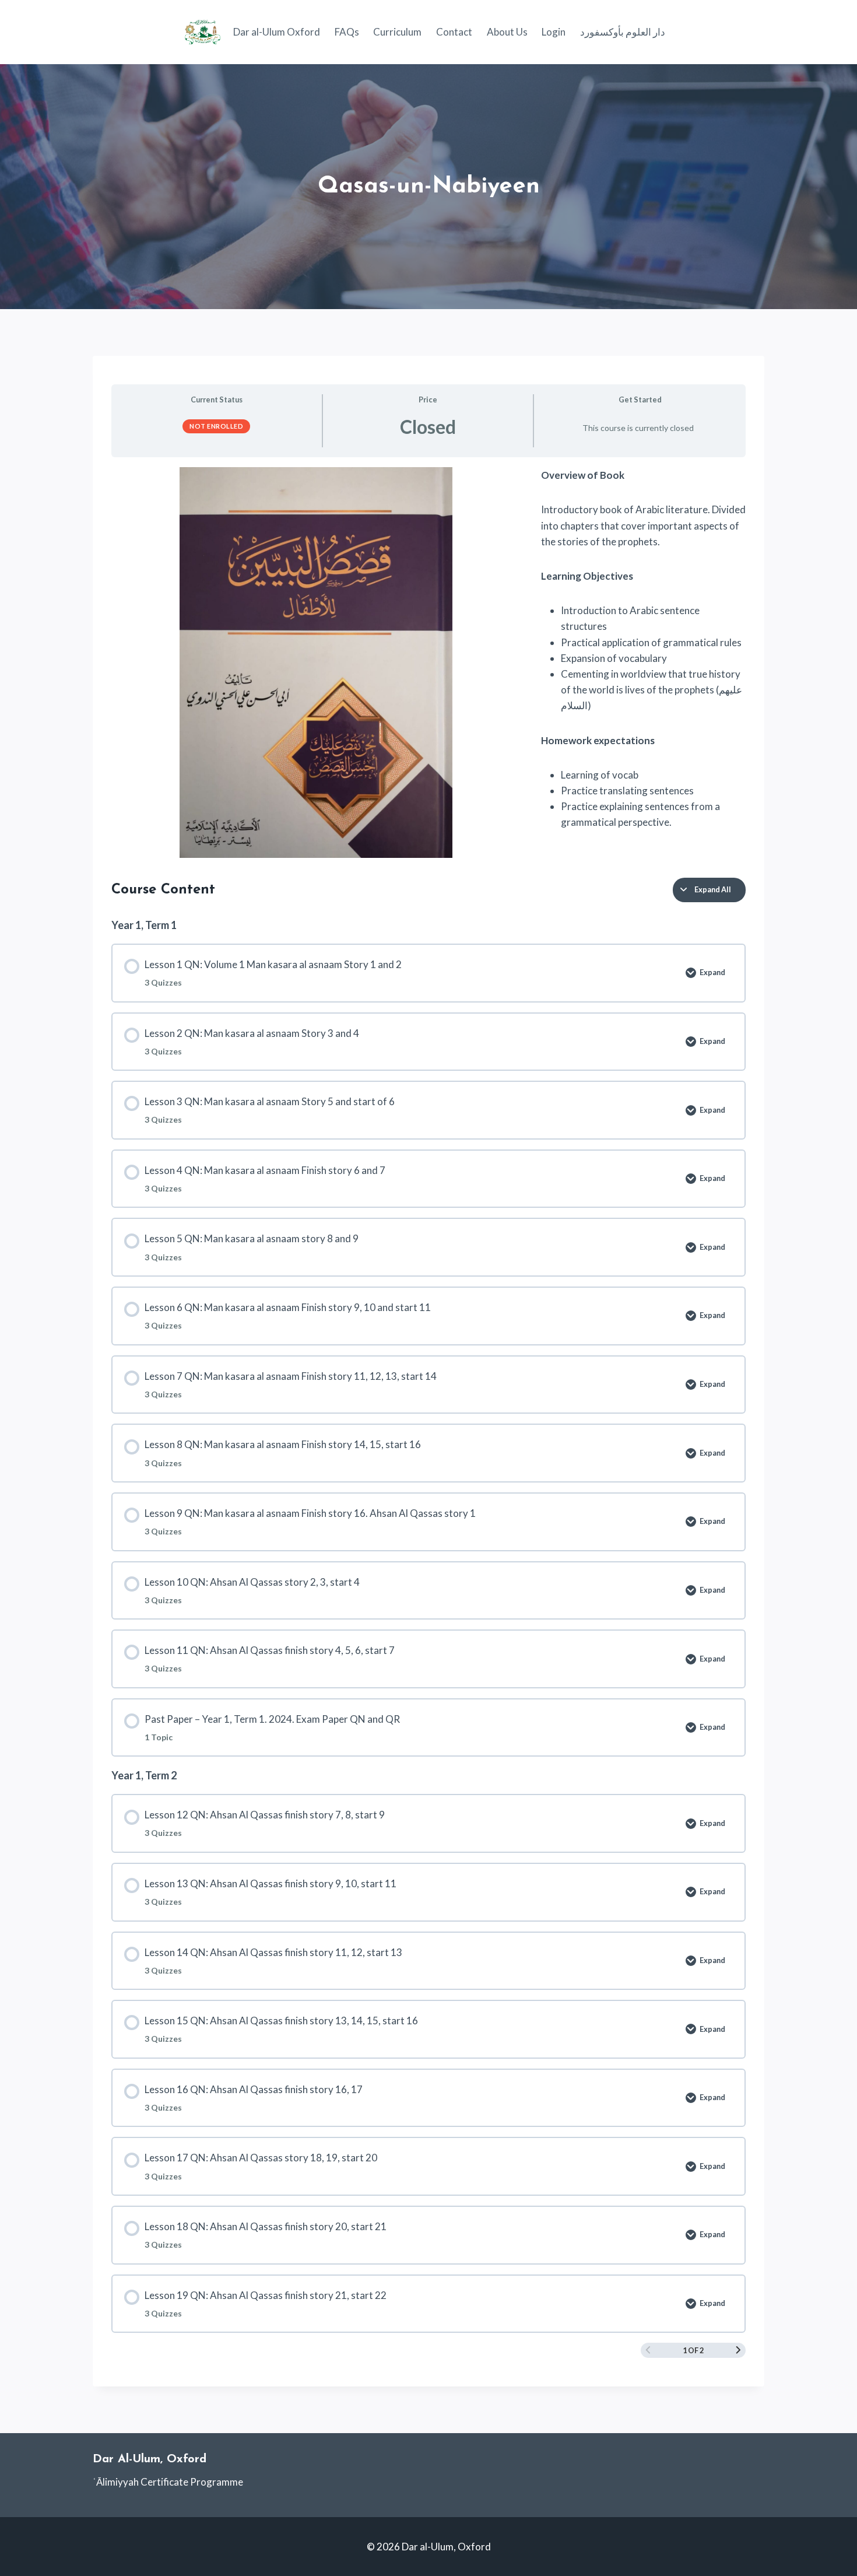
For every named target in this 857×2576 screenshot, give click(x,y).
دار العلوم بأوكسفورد (623, 32)
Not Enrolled (216, 426)
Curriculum (397, 32)
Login (554, 32)
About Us (507, 32)
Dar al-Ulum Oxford (277, 32)
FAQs (347, 32)
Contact (454, 32)
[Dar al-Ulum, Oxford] (203, 32)
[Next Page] (738, 2351)
